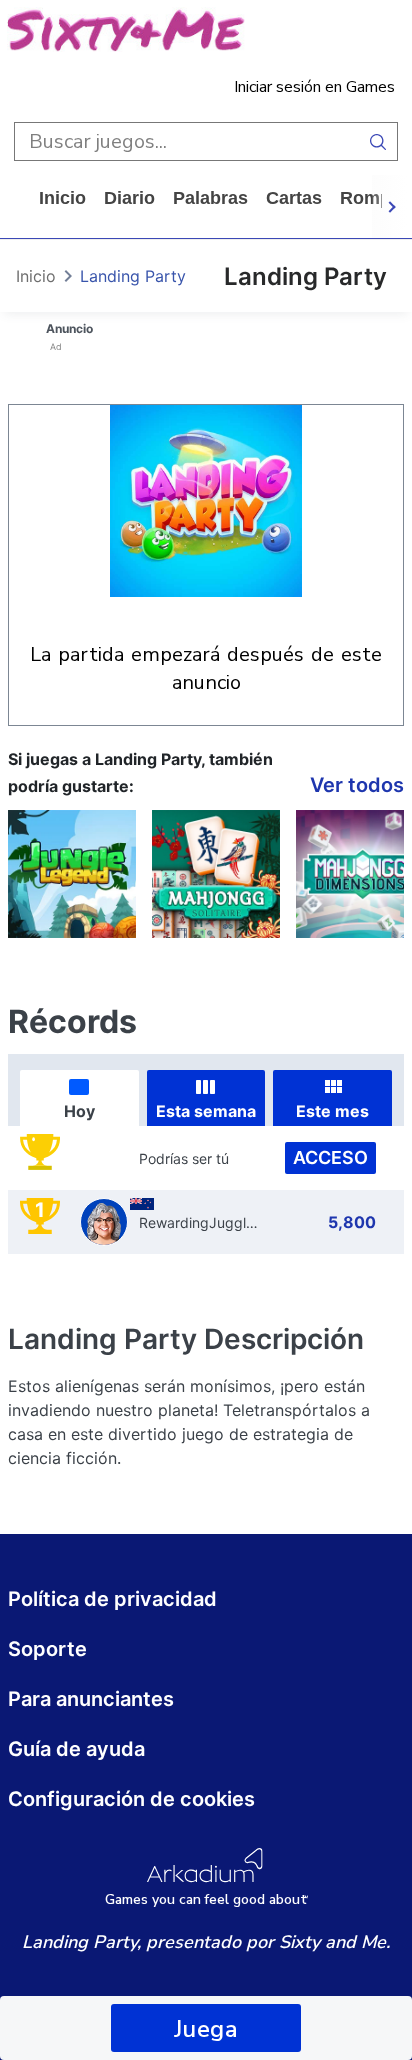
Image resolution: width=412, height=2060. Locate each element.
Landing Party (133, 276)
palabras (210, 198)
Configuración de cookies (131, 1799)
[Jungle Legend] (72, 874)
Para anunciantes (91, 1699)
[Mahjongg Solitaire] (216, 874)
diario (129, 198)
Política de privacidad (112, 1599)
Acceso (330, 1157)
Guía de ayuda (76, 1749)
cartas (294, 198)
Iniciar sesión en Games (314, 87)
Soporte (47, 1649)
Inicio (62, 198)
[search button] (378, 141)
